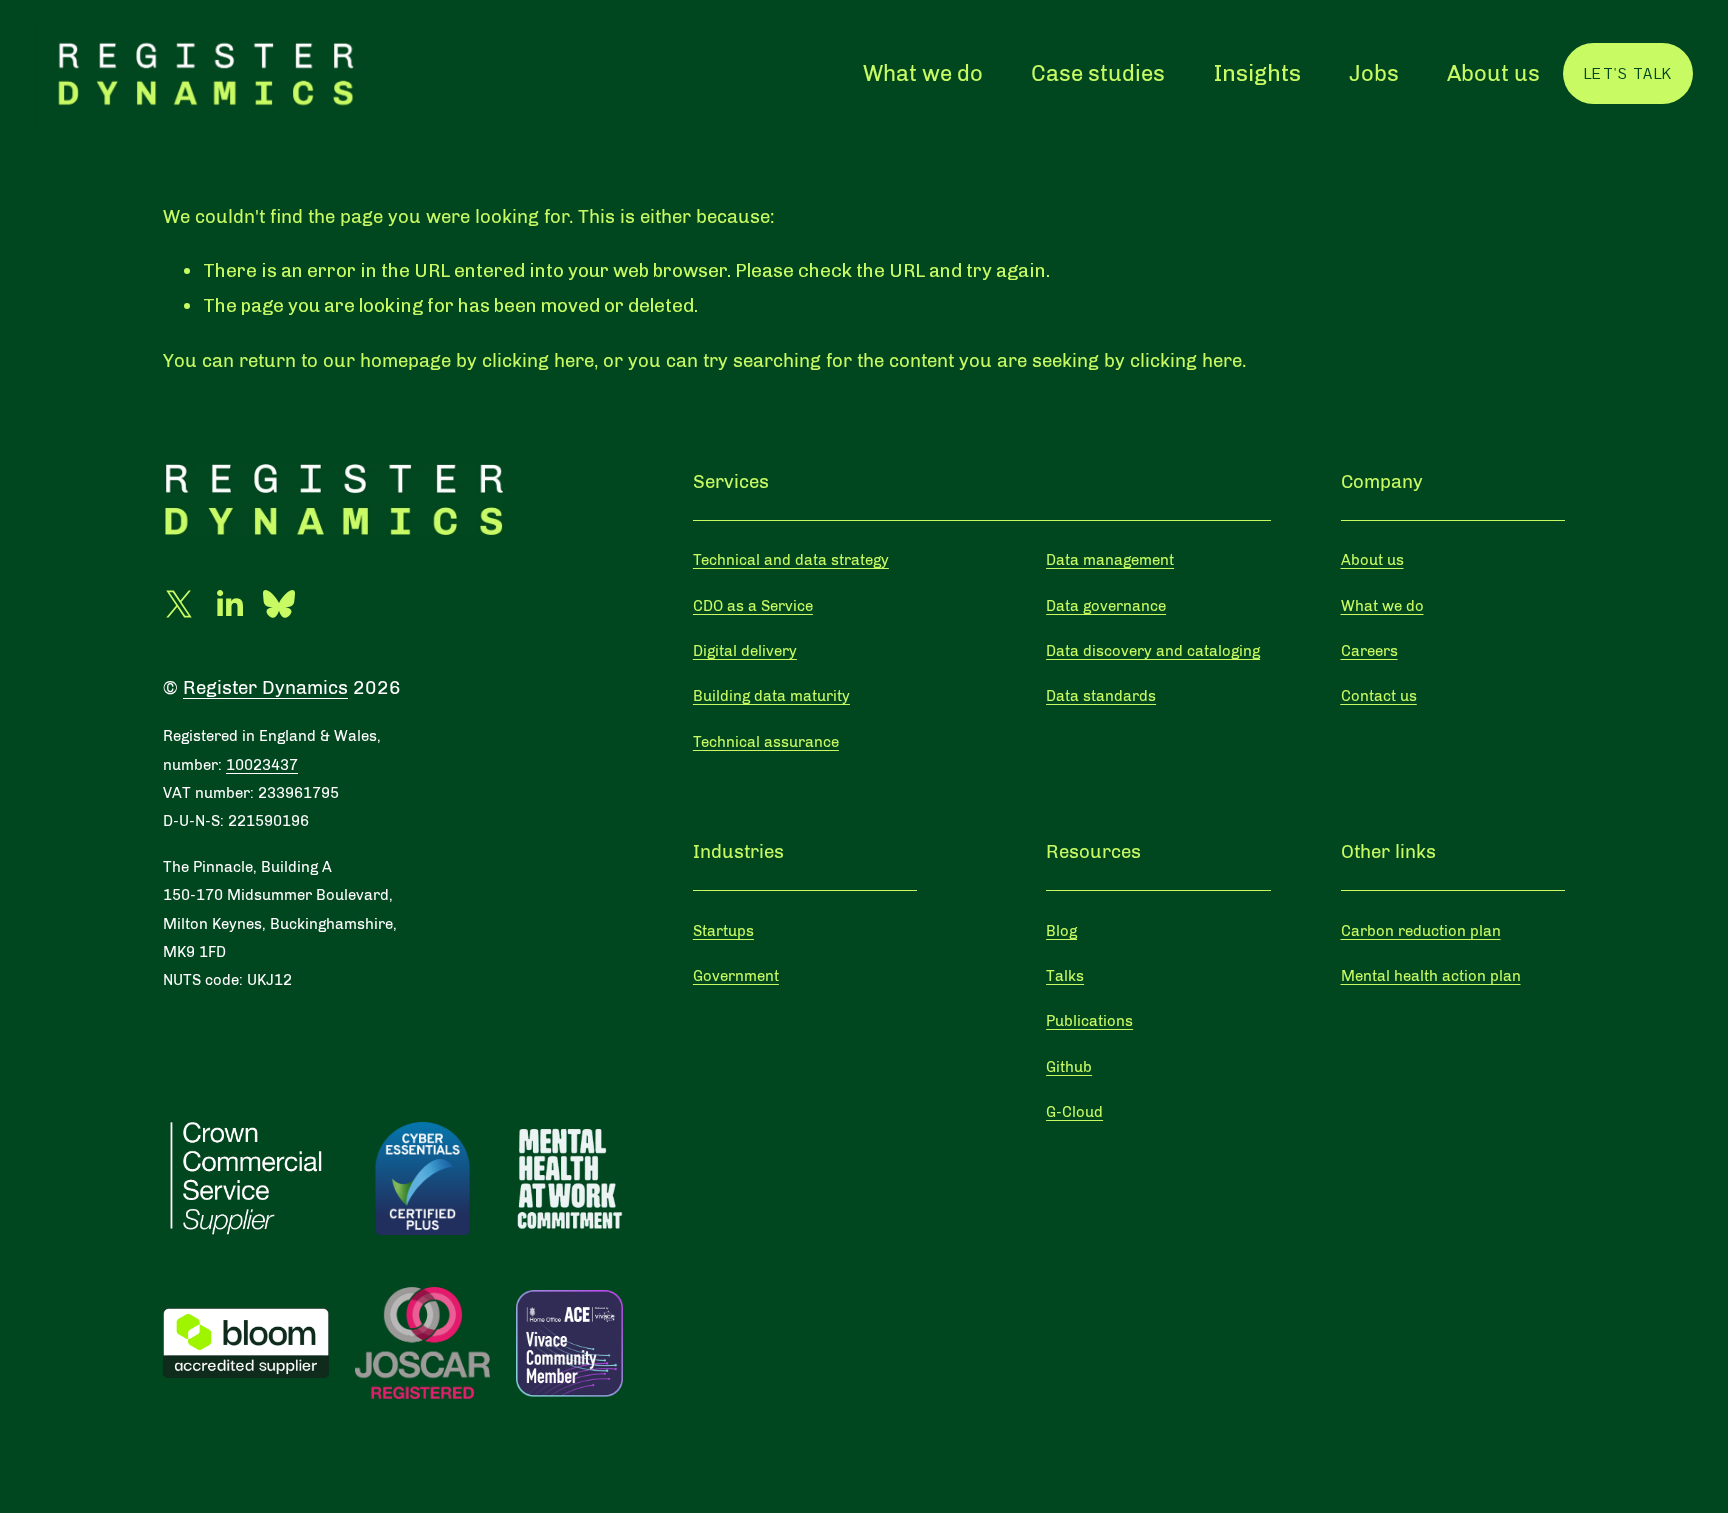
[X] (179, 604)
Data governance (1106, 606)
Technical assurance (766, 742)
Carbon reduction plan (1421, 931)
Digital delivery (745, 651)
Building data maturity (771, 696)
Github (1069, 1067)
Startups (723, 931)
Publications (1089, 1021)
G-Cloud (1074, 1112)
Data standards (1101, 696)
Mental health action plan (1431, 976)
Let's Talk (1628, 73)
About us (1493, 73)
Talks (1065, 976)
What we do (923, 73)
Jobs (1374, 73)
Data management (1110, 560)
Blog (1061, 931)
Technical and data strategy (791, 560)
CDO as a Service (753, 606)
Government (736, 976)
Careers (1369, 651)
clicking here (538, 360)
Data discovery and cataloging (1153, 651)
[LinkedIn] (229, 604)
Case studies (1098, 73)
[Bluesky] (279, 604)
